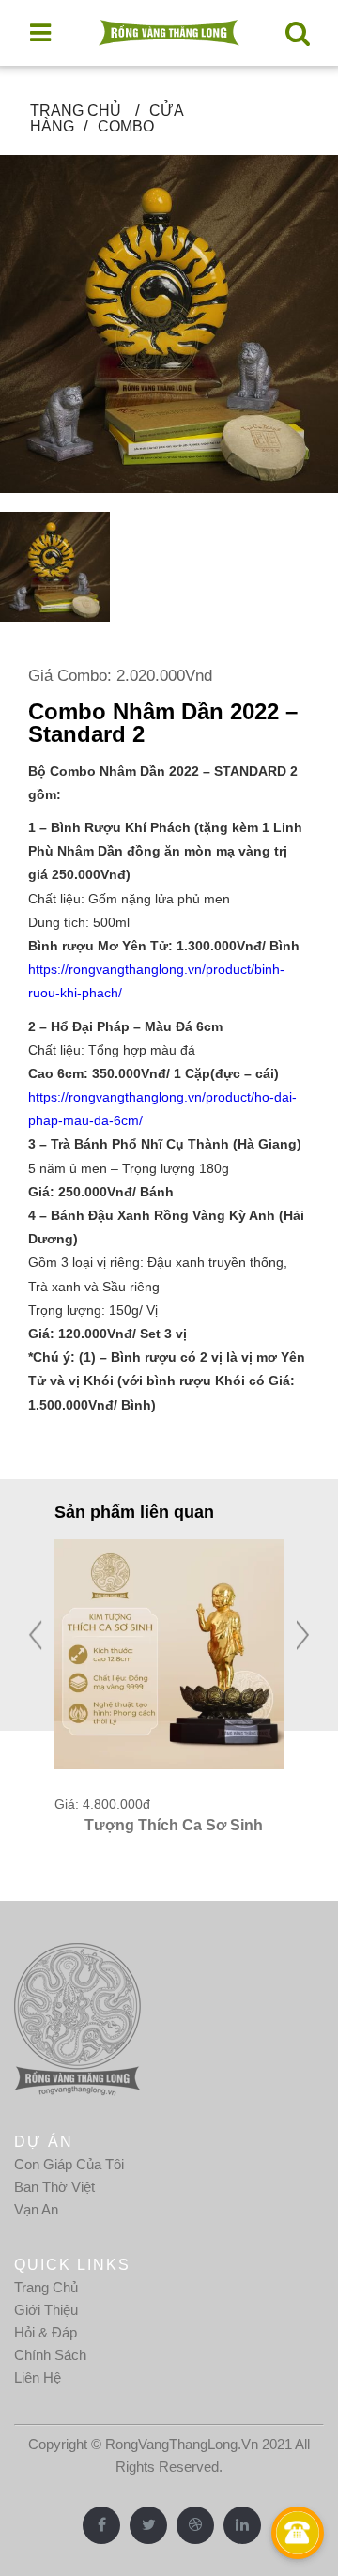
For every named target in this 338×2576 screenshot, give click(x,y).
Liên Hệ (38, 2377)
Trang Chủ (46, 2287)
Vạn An (36, 2209)
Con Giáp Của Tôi (69, 2164)
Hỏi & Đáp (46, 2332)
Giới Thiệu (46, 2310)
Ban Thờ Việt (54, 2187)
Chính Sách (50, 2355)
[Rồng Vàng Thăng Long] (169, 33)
